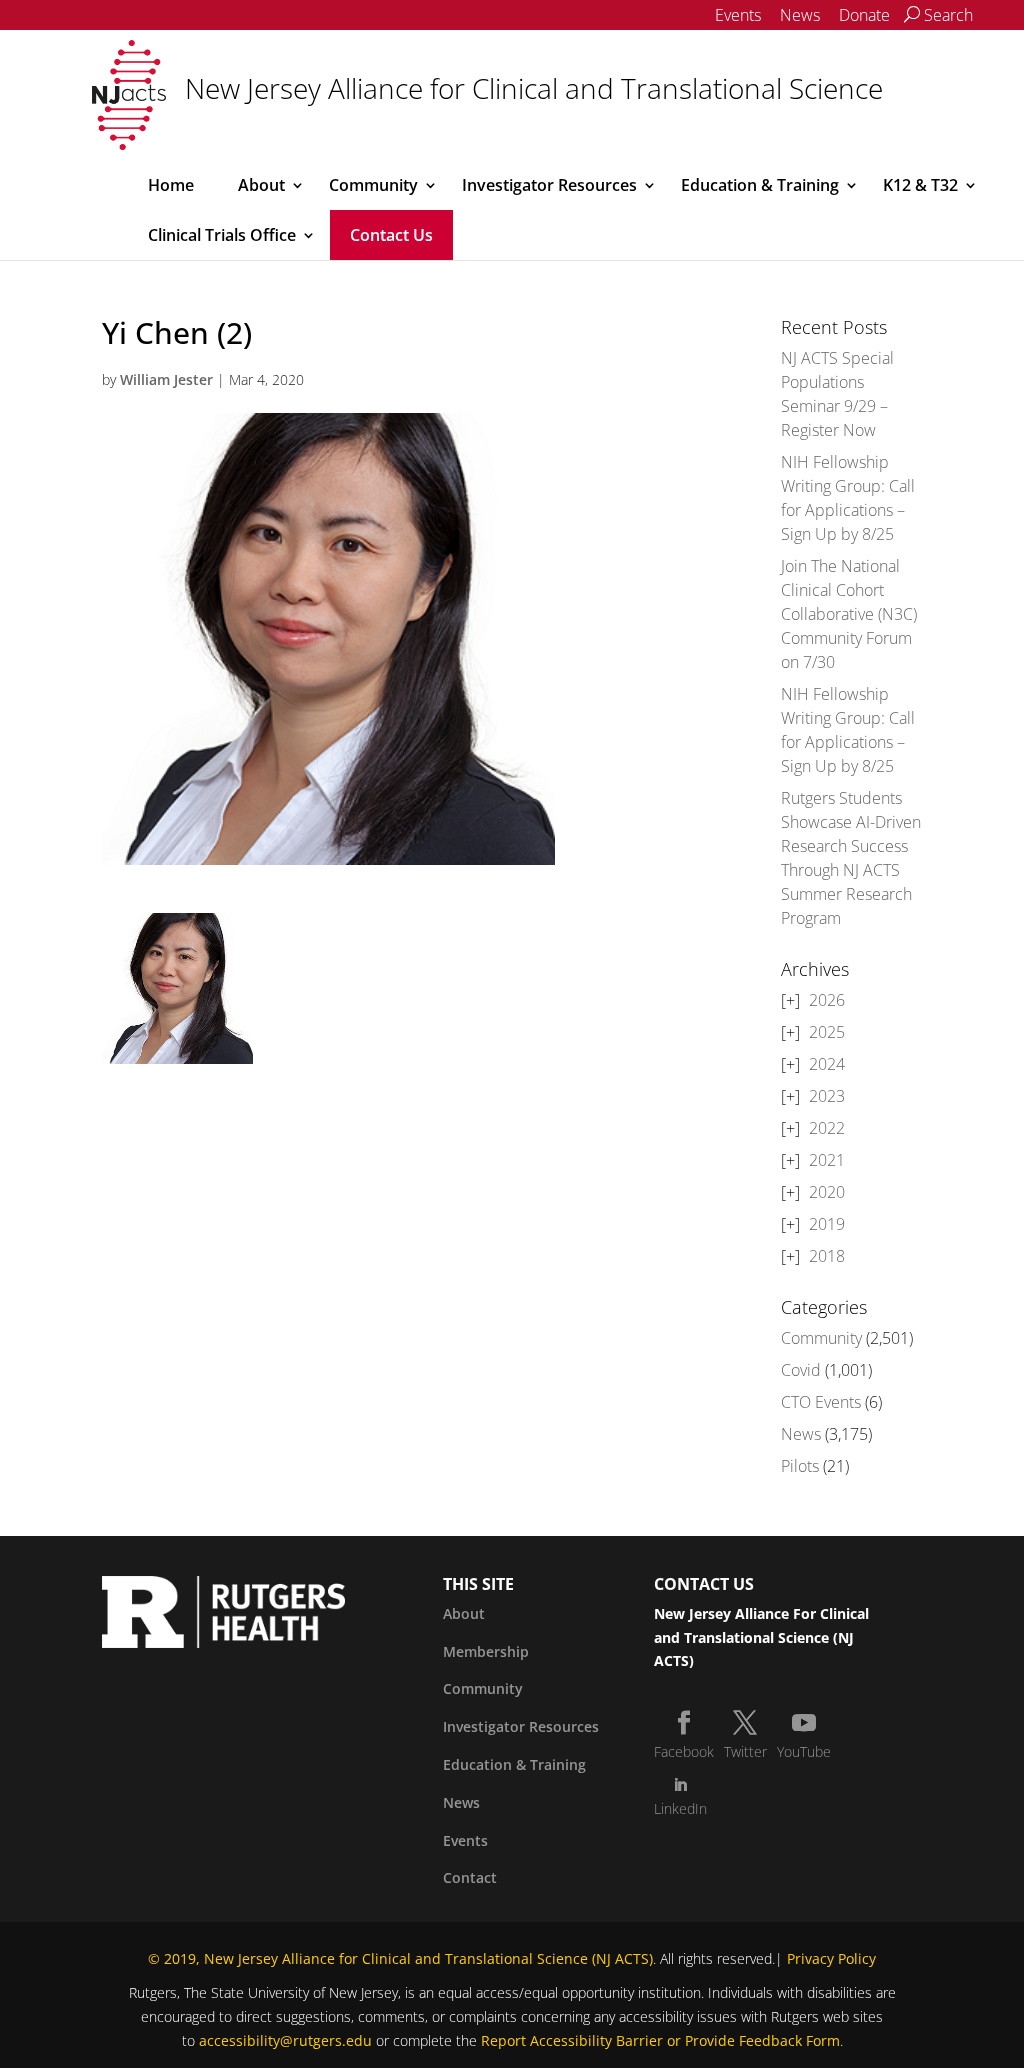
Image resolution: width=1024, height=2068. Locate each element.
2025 (827, 1032)
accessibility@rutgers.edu (285, 2040)
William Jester (166, 379)
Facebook (684, 1751)
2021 (827, 1160)
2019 (827, 1224)
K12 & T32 (920, 185)
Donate (864, 15)
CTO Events (821, 1402)
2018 (827, 1256)
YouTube (804, 1751)
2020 (827, 1192)
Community (373, 185)
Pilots (800, 1466)
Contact (470, 1877)
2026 (827, 1000)
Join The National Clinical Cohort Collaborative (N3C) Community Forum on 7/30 (849, 614)
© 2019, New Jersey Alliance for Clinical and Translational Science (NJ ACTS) (400, 1958)
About (261, 185)
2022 (827, 1128)
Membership (486, 1651)
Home (171, 185)
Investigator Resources (549, 185)
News (800, 15)
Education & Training (760, 185)
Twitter (745, 1751)
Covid (801, 1370)
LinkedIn (680, 1808)
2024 (827, 1064)
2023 (827, 1096)
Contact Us (391, 235)
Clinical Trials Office (222, 235)
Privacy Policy (831, 1958)
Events (738, 15)
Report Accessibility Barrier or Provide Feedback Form (660, 2040)
